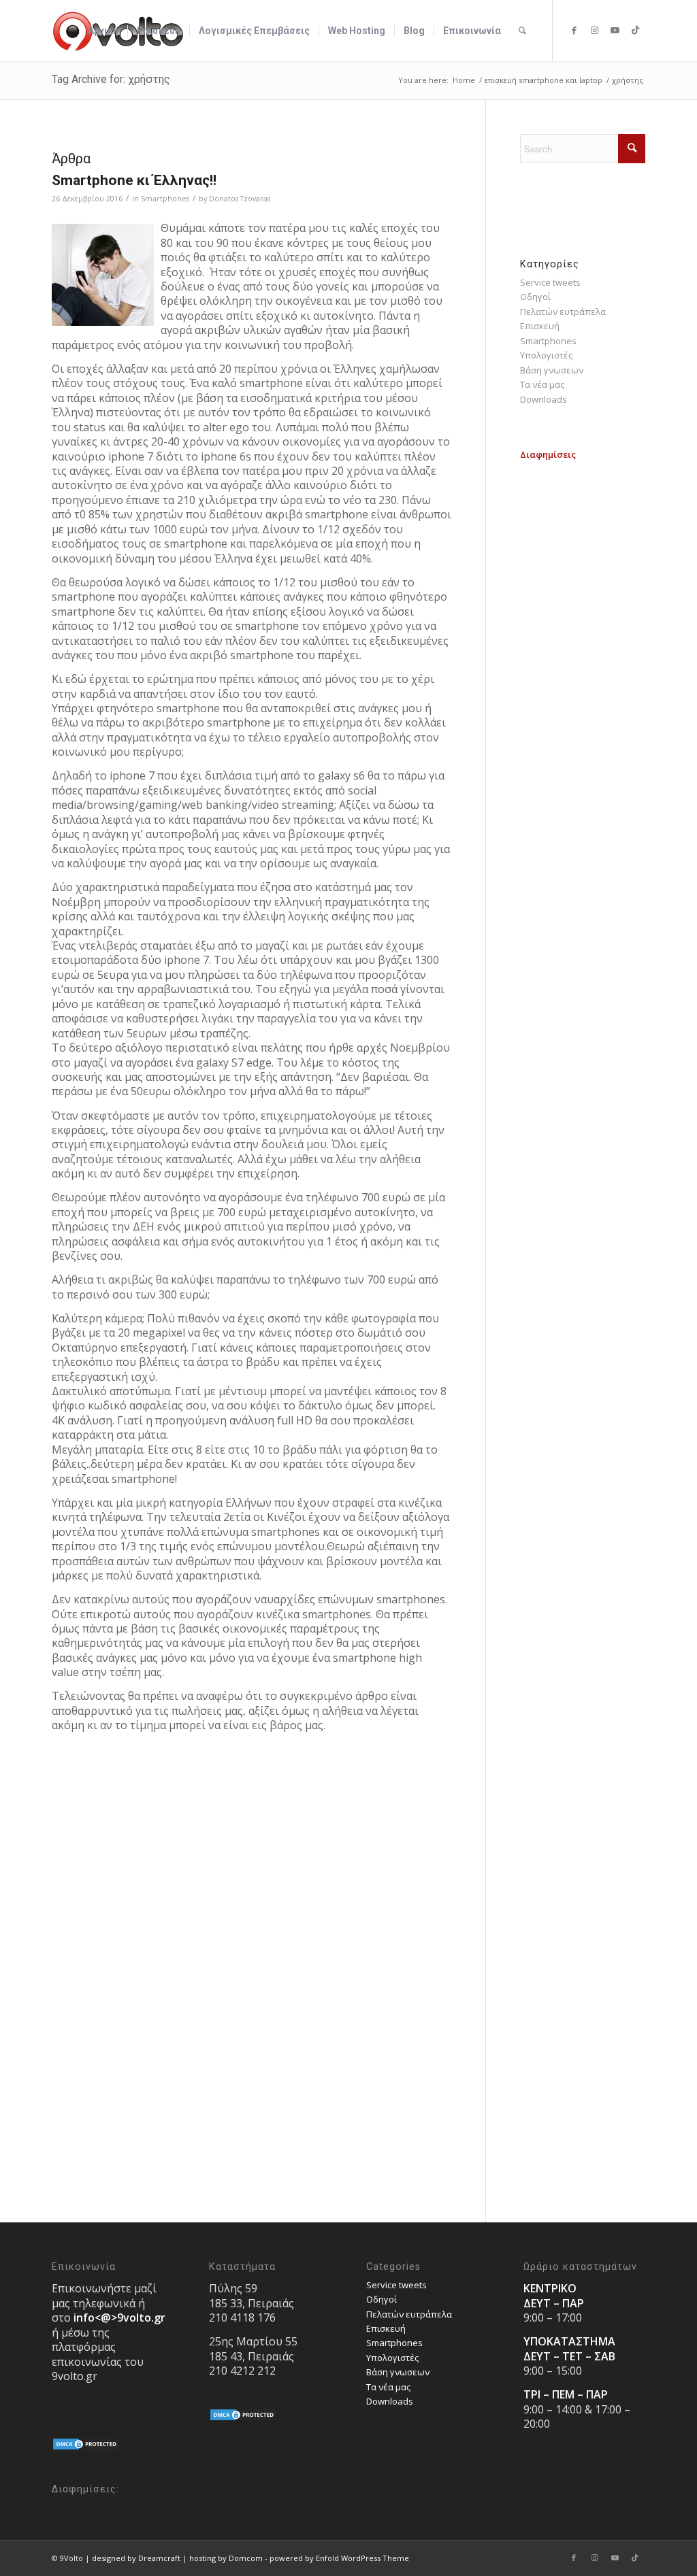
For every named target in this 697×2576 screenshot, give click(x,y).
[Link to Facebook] (574, 30)
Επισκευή (540, 326)
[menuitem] (103, 31)
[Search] (522, 31)
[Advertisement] (583, 667)
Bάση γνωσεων (552, 370)
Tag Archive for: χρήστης (111, 79)
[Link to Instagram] (594, 30)
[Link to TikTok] (635, 30)
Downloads (544, 399)
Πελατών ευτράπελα (563, 312)
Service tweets (550, 282)
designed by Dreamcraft (136, 2558)
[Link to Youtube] (615, 30)
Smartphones (165, 199)
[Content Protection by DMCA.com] (86, 2447)
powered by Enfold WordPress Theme (339, 2558)
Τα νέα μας (542, 384)
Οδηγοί (535, 297)
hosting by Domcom (226, 2558)
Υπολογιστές (546, 355)
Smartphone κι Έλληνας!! (134, 180)
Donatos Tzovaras (240, 199)
